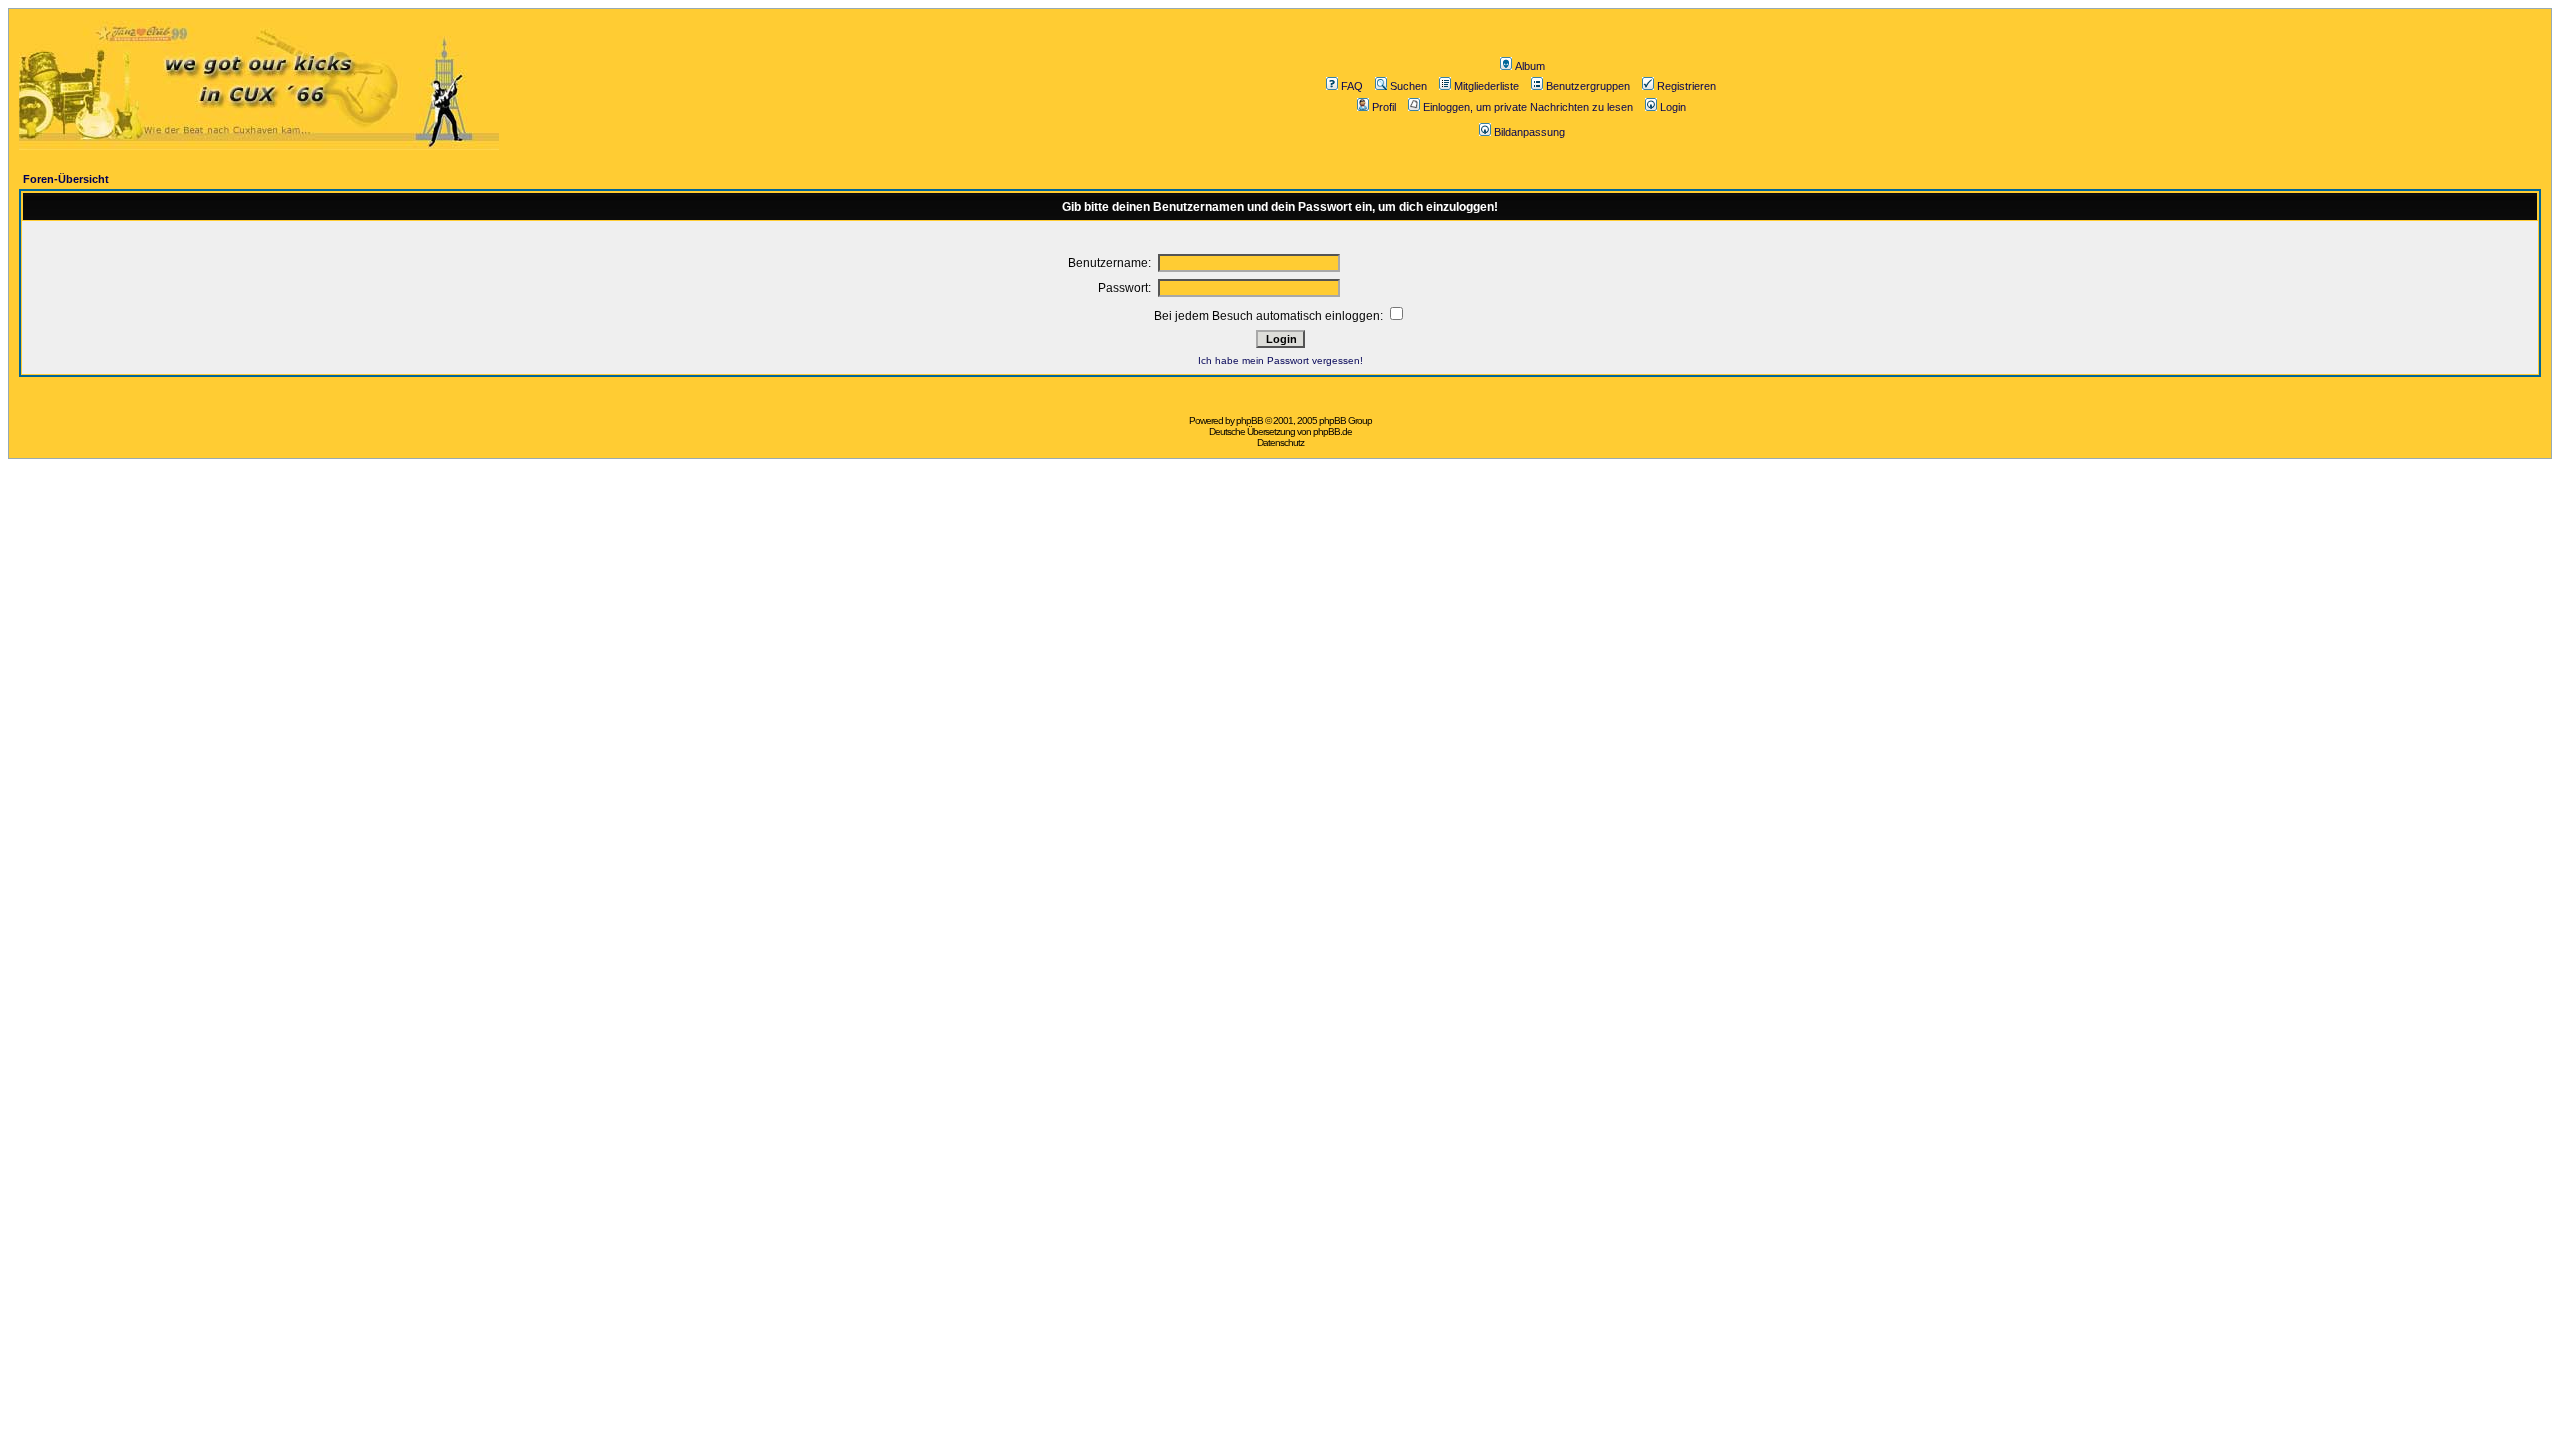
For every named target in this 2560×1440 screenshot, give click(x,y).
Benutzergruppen (1588, 86)
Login (1673, 107)
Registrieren (1686, 86)
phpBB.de (1332, 431)
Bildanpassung (1529, 132)
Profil (1384, 107)
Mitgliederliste (1486, 86)
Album (1530, 66)
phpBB (1249, 420)
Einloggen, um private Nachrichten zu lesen (1528, 107)
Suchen (1408, 86)
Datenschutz (1280, 442)
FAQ (1352, 86)
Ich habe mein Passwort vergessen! (1280, 360)
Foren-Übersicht (66, 179)
